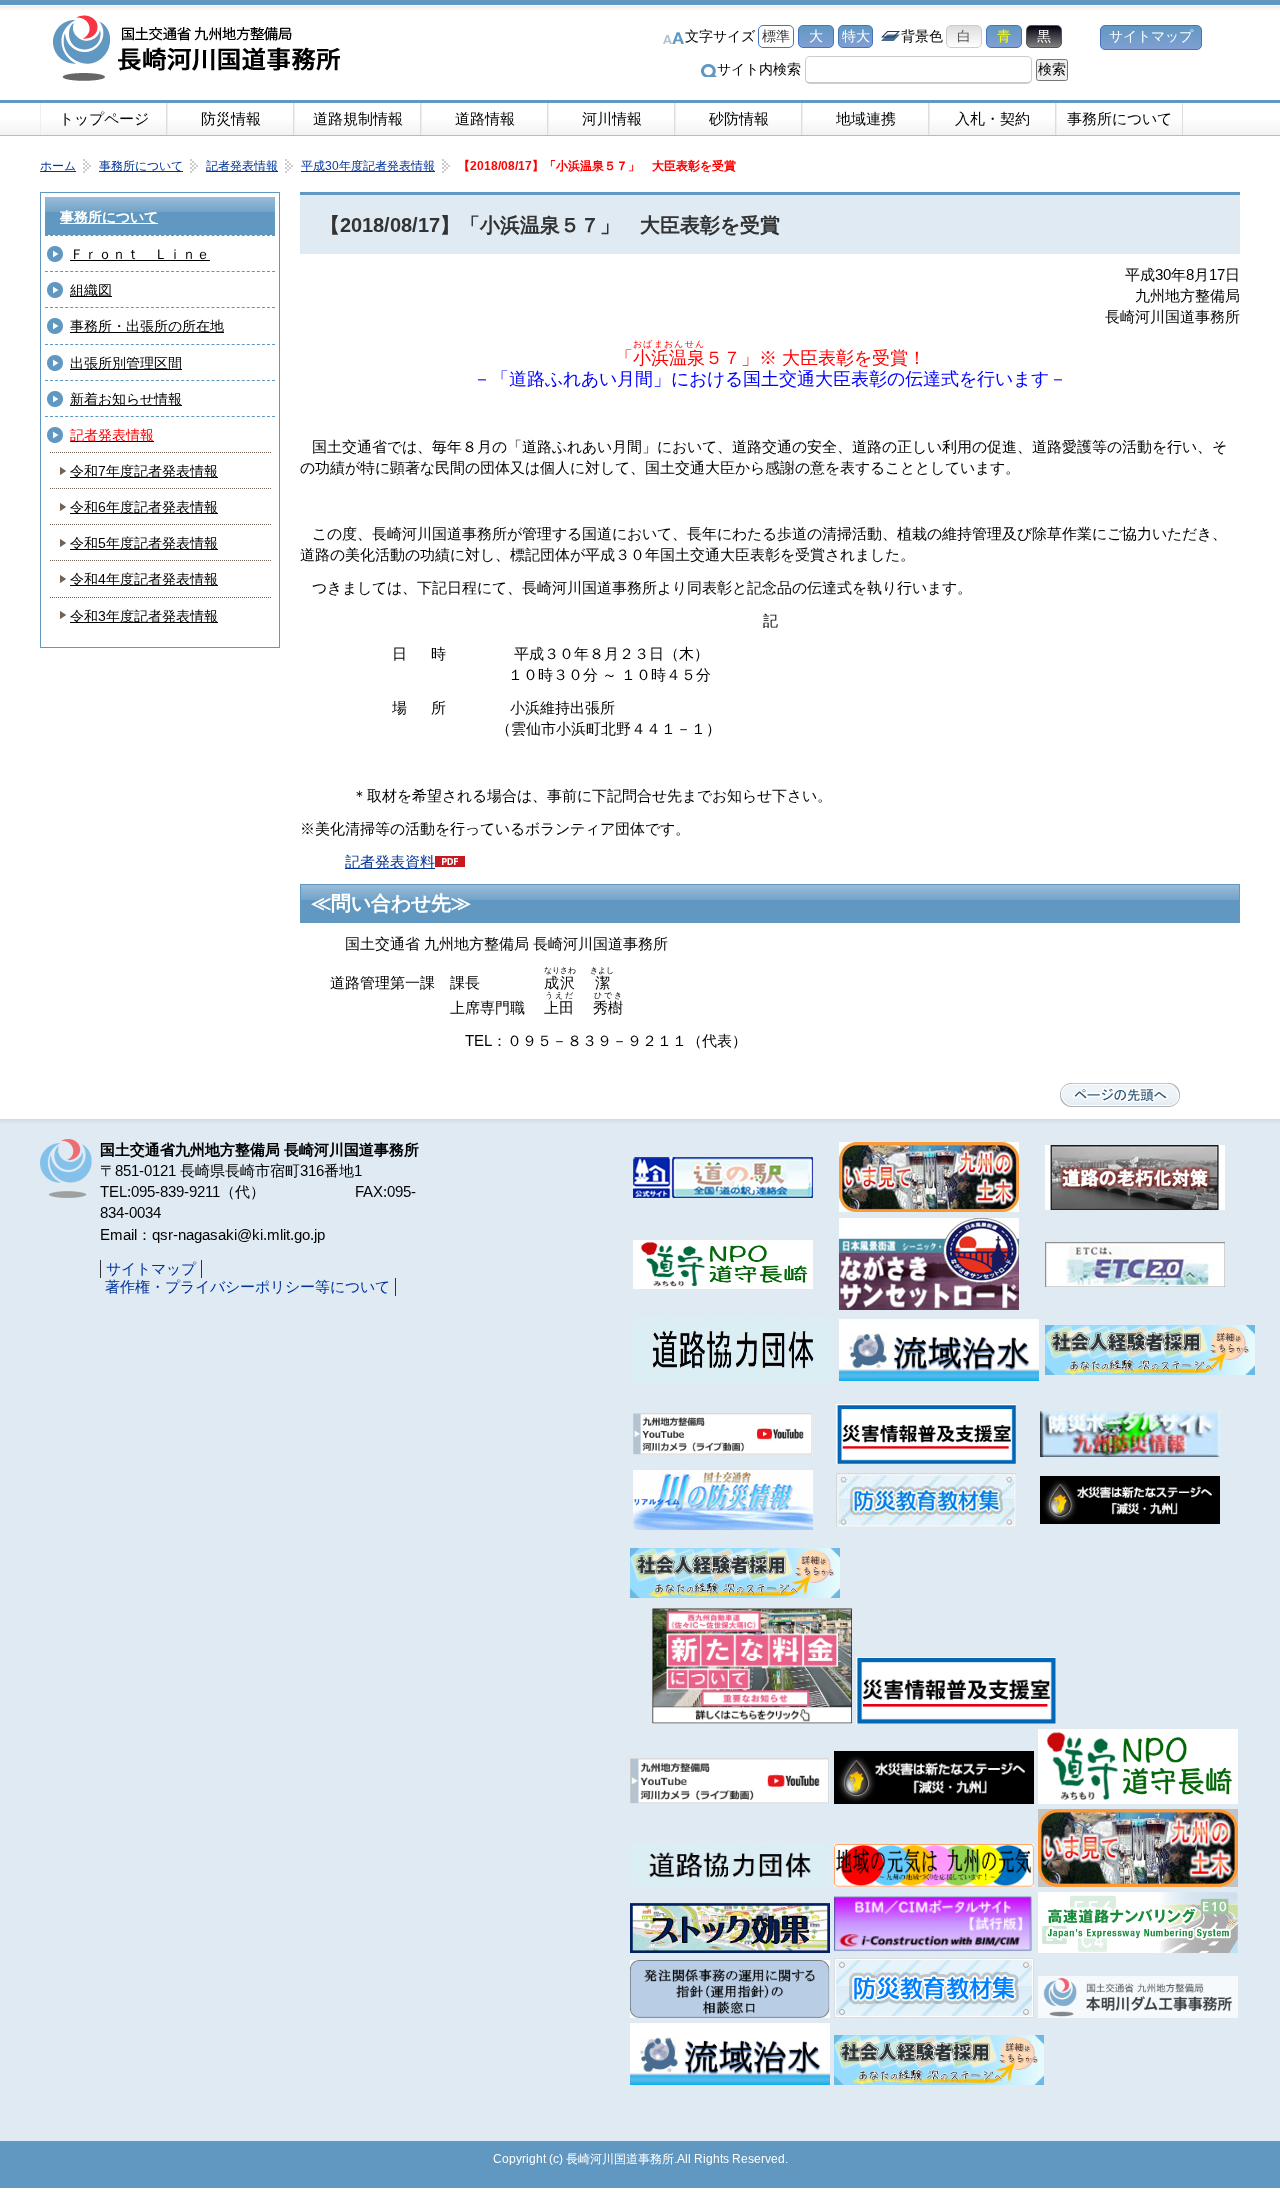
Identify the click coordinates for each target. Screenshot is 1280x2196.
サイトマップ (1151, 36)
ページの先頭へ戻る (1120, 1095)
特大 (856, 36)
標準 (776, 36)
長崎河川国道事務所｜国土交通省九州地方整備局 (200, 50)
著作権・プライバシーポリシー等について (247, 1286)
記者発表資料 (390, 861)
